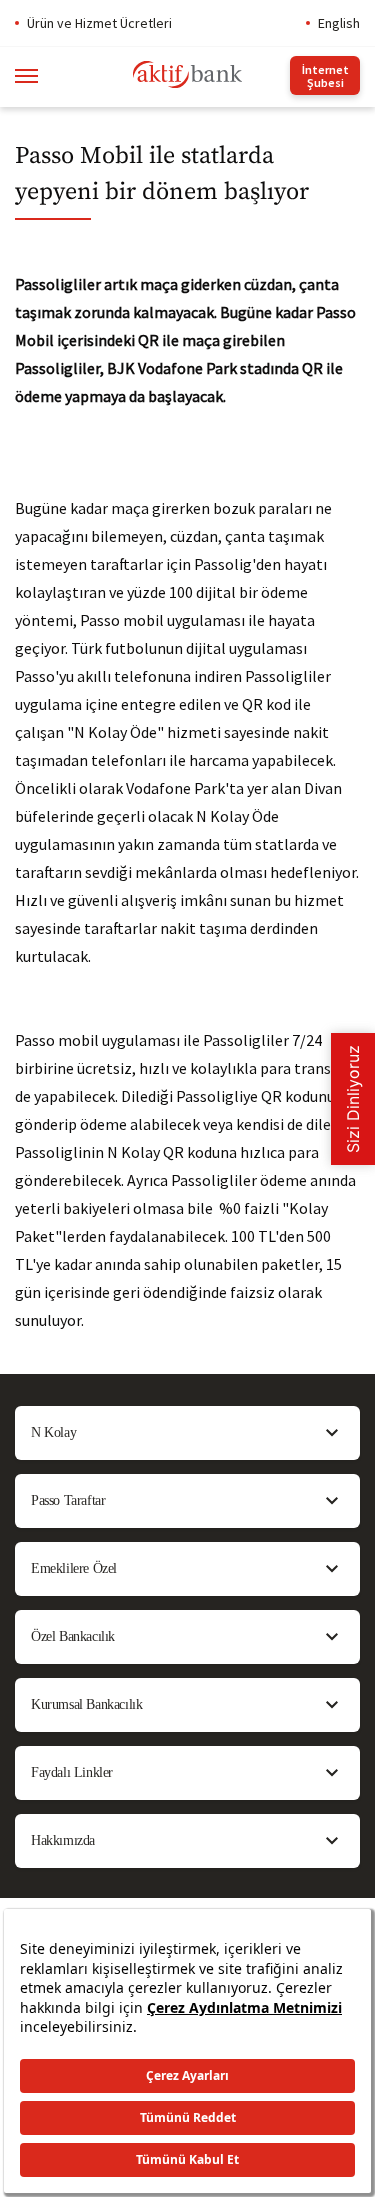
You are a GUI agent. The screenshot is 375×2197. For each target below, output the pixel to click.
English (339, 23)
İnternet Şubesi (325, 76)
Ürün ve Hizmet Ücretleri (99, 23)
